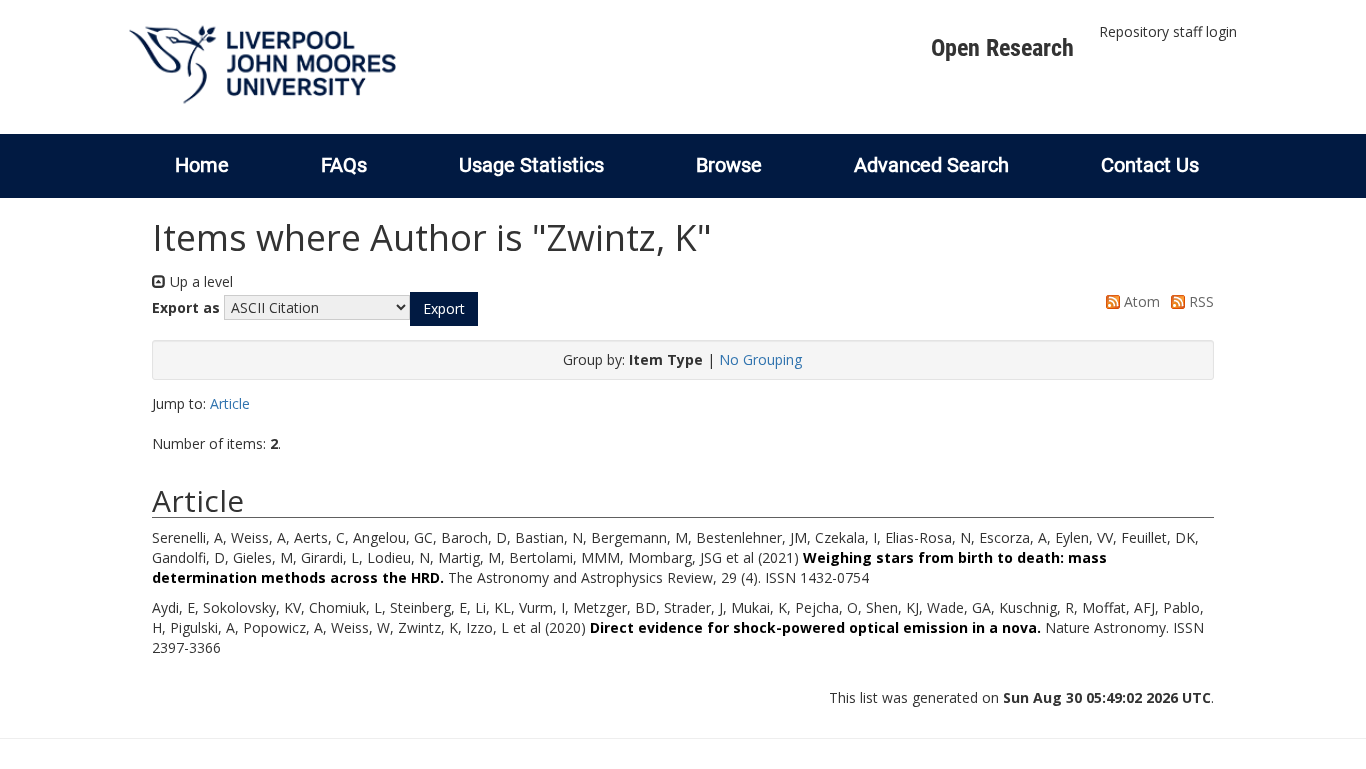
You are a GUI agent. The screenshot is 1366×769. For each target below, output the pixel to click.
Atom (1140, 301)
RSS (1199, 301)
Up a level (199, 281)
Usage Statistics (531, 165)
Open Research (1002, 48)
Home (202, 165)
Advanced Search (931, 165)
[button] (444, 309)
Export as (186, 307)
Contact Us (1150, 165)
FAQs (344, 165)
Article (230, 403)
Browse (729, 165)
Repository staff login (1168, 31)
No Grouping (760, 359)
